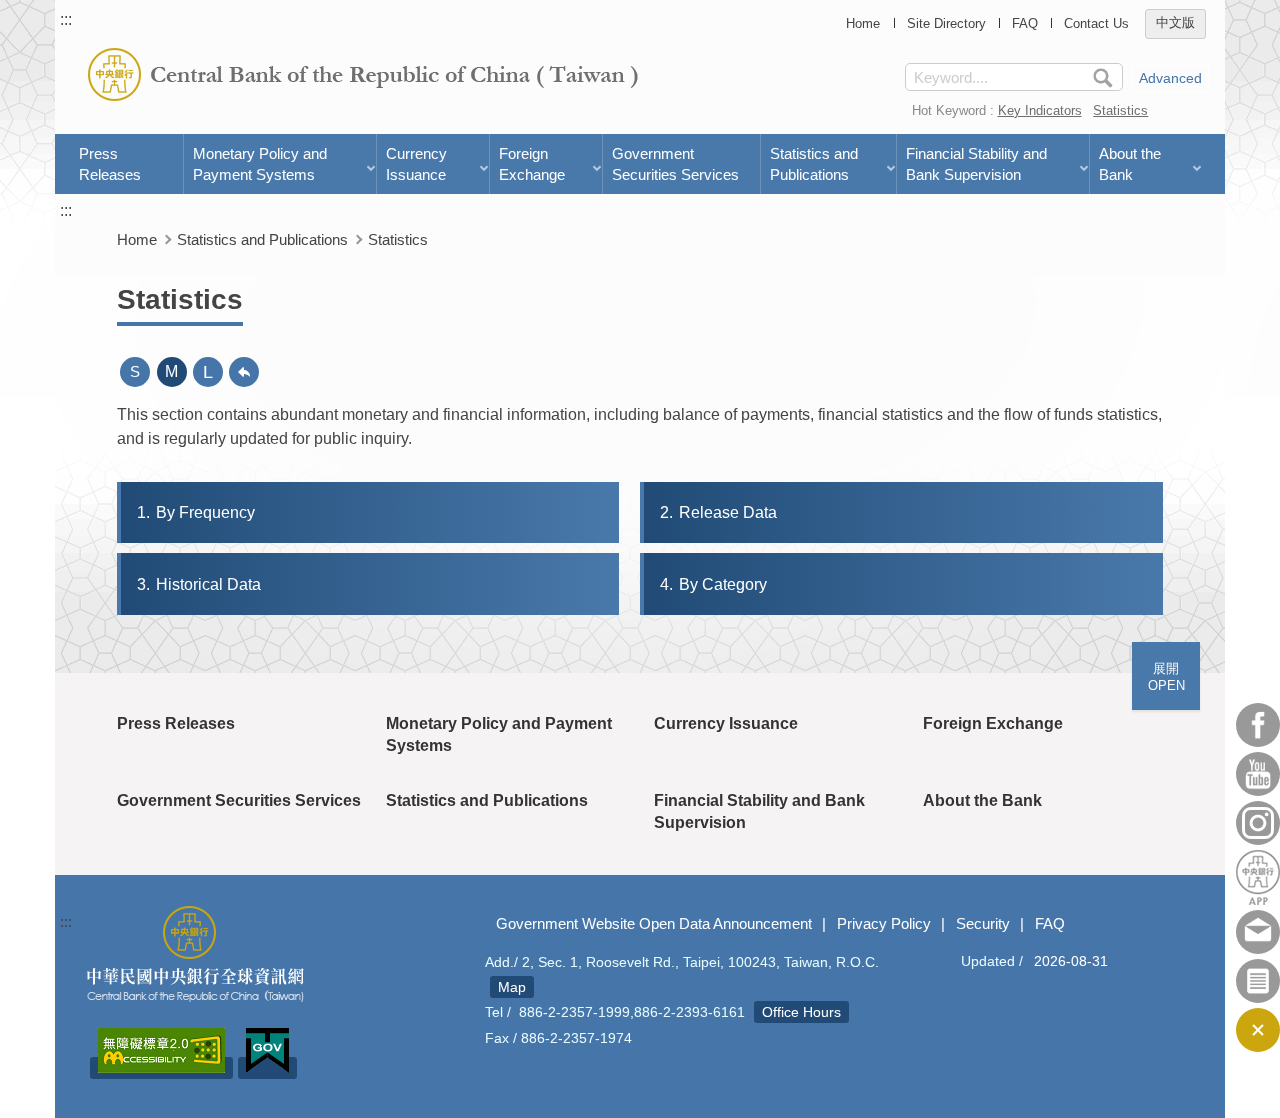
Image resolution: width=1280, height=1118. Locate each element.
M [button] (171, 371)
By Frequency (196, 512)
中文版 (1175, 23)
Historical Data (199, 584)
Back (244, 372)
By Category (713, 584)
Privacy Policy (884, 923)
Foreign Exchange (532, 164)
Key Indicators (1040, 110)
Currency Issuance (416, 164)
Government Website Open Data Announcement (654, 923)
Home (863, 23)
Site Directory (946, 23)
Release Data (718, 512)
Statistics (1120, 110)
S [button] (135, 371)
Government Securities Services (675, 164)
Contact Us (1096, 23)
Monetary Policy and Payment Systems (260, 164)
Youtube (1258, 774)
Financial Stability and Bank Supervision (976, 164)
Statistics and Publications (814, 164)
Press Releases (110, 164)
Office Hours (801, 1012)
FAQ (1025, 23)
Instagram (1258, 823)
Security (983, 923)
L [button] (208, 372)
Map (512, 987)
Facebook (1258, 725)
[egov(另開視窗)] (267, 1068)
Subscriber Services (1258, 981)
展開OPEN (1166, 677)
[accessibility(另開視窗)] (161, 1068)
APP (1258, 877)
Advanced (1170, 78)
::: (66, 19)
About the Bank (1130, 164)
